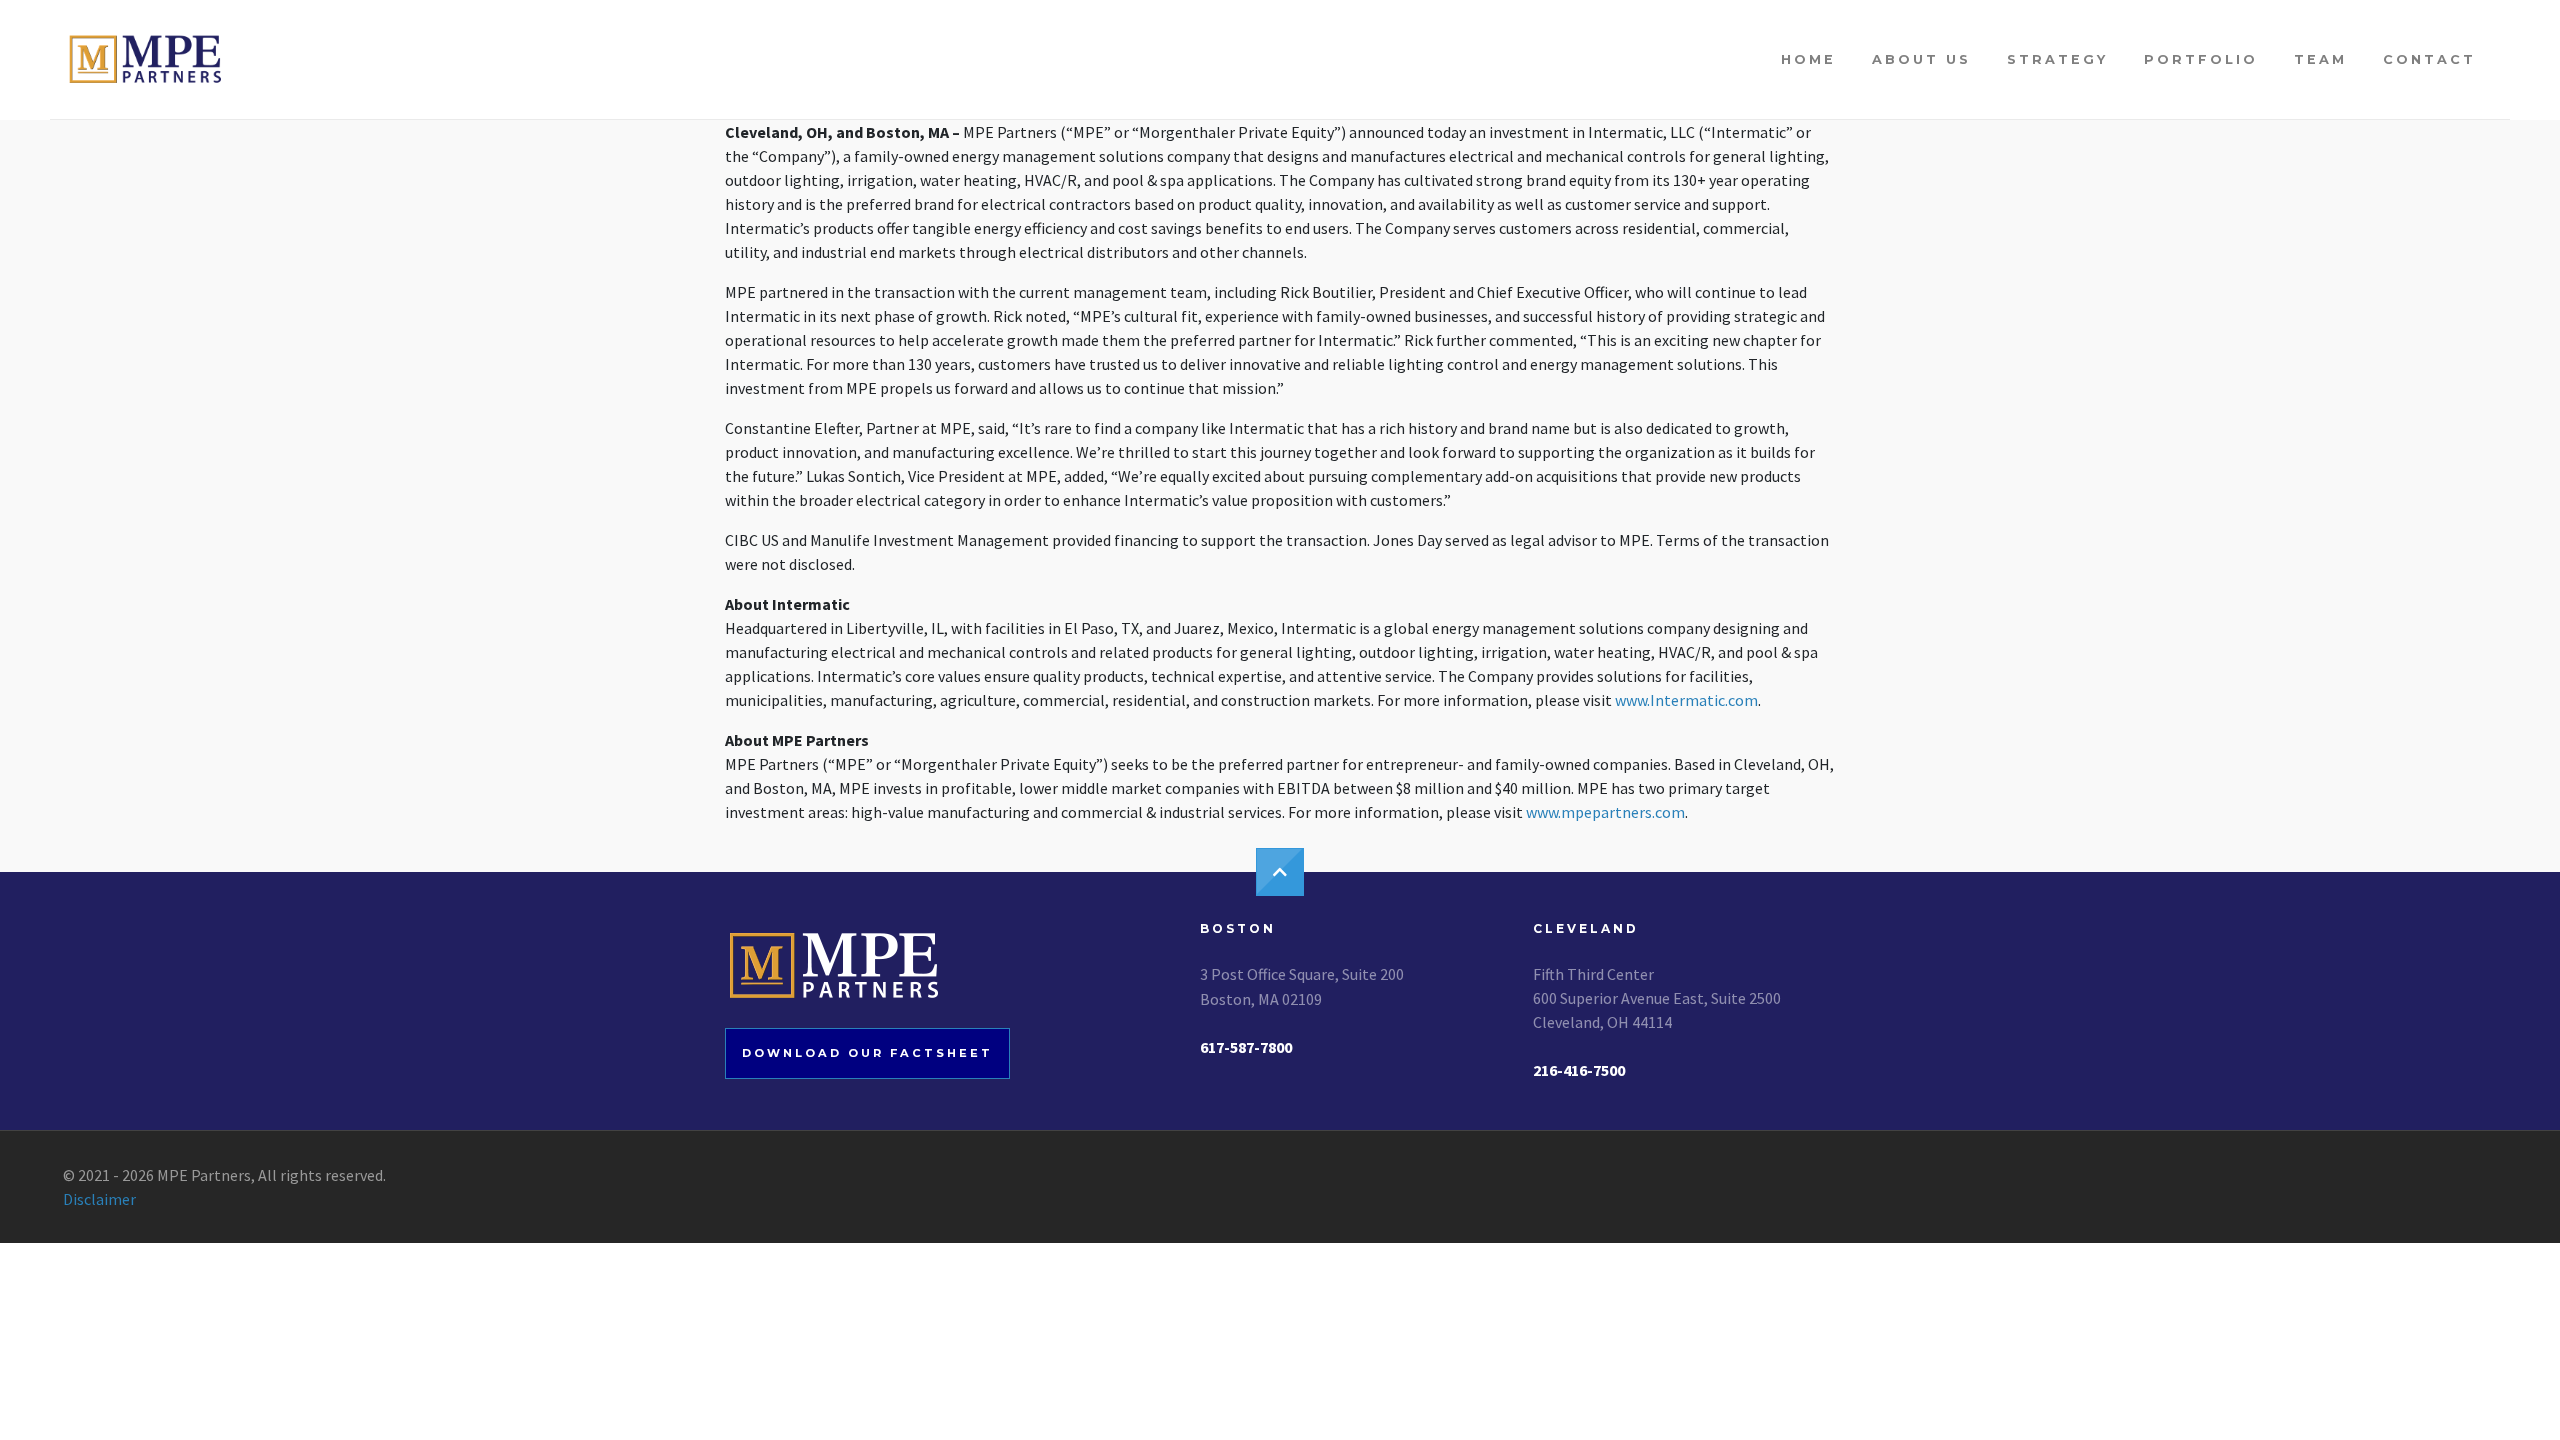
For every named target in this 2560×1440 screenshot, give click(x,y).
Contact (2429, 59)
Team (2320, 59)
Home (1808, 59)
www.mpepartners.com (1605, 812)
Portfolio (2201, 59)
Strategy (2057, 59)
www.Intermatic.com (1686, 700)
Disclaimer (99, 1199)
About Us (1921, 59)
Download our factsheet (867, 1053)
